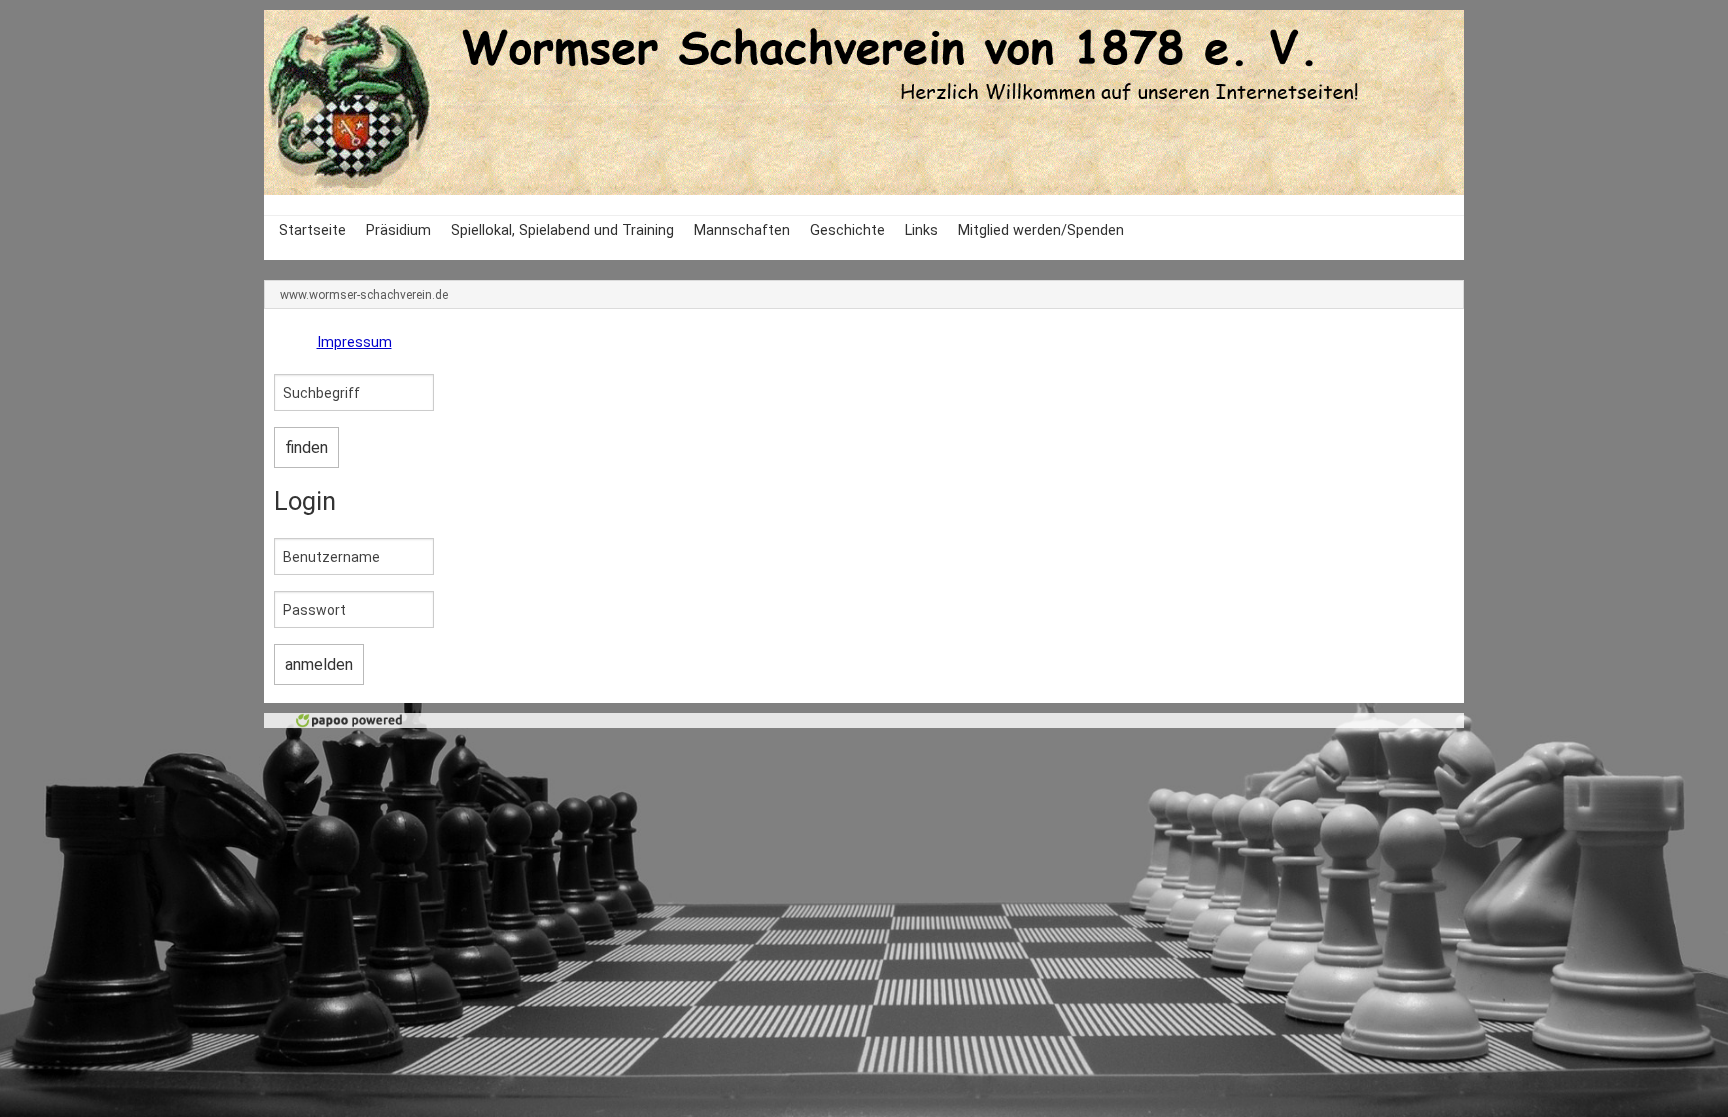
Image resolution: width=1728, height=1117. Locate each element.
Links (921, 230)
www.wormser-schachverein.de (364, 295)
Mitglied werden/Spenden (1041, 230)
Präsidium (398, 230)
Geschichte (847, 230)
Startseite (312, 230)
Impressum (354, 342)
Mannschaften (742, 230)
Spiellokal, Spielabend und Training (562, 230)
